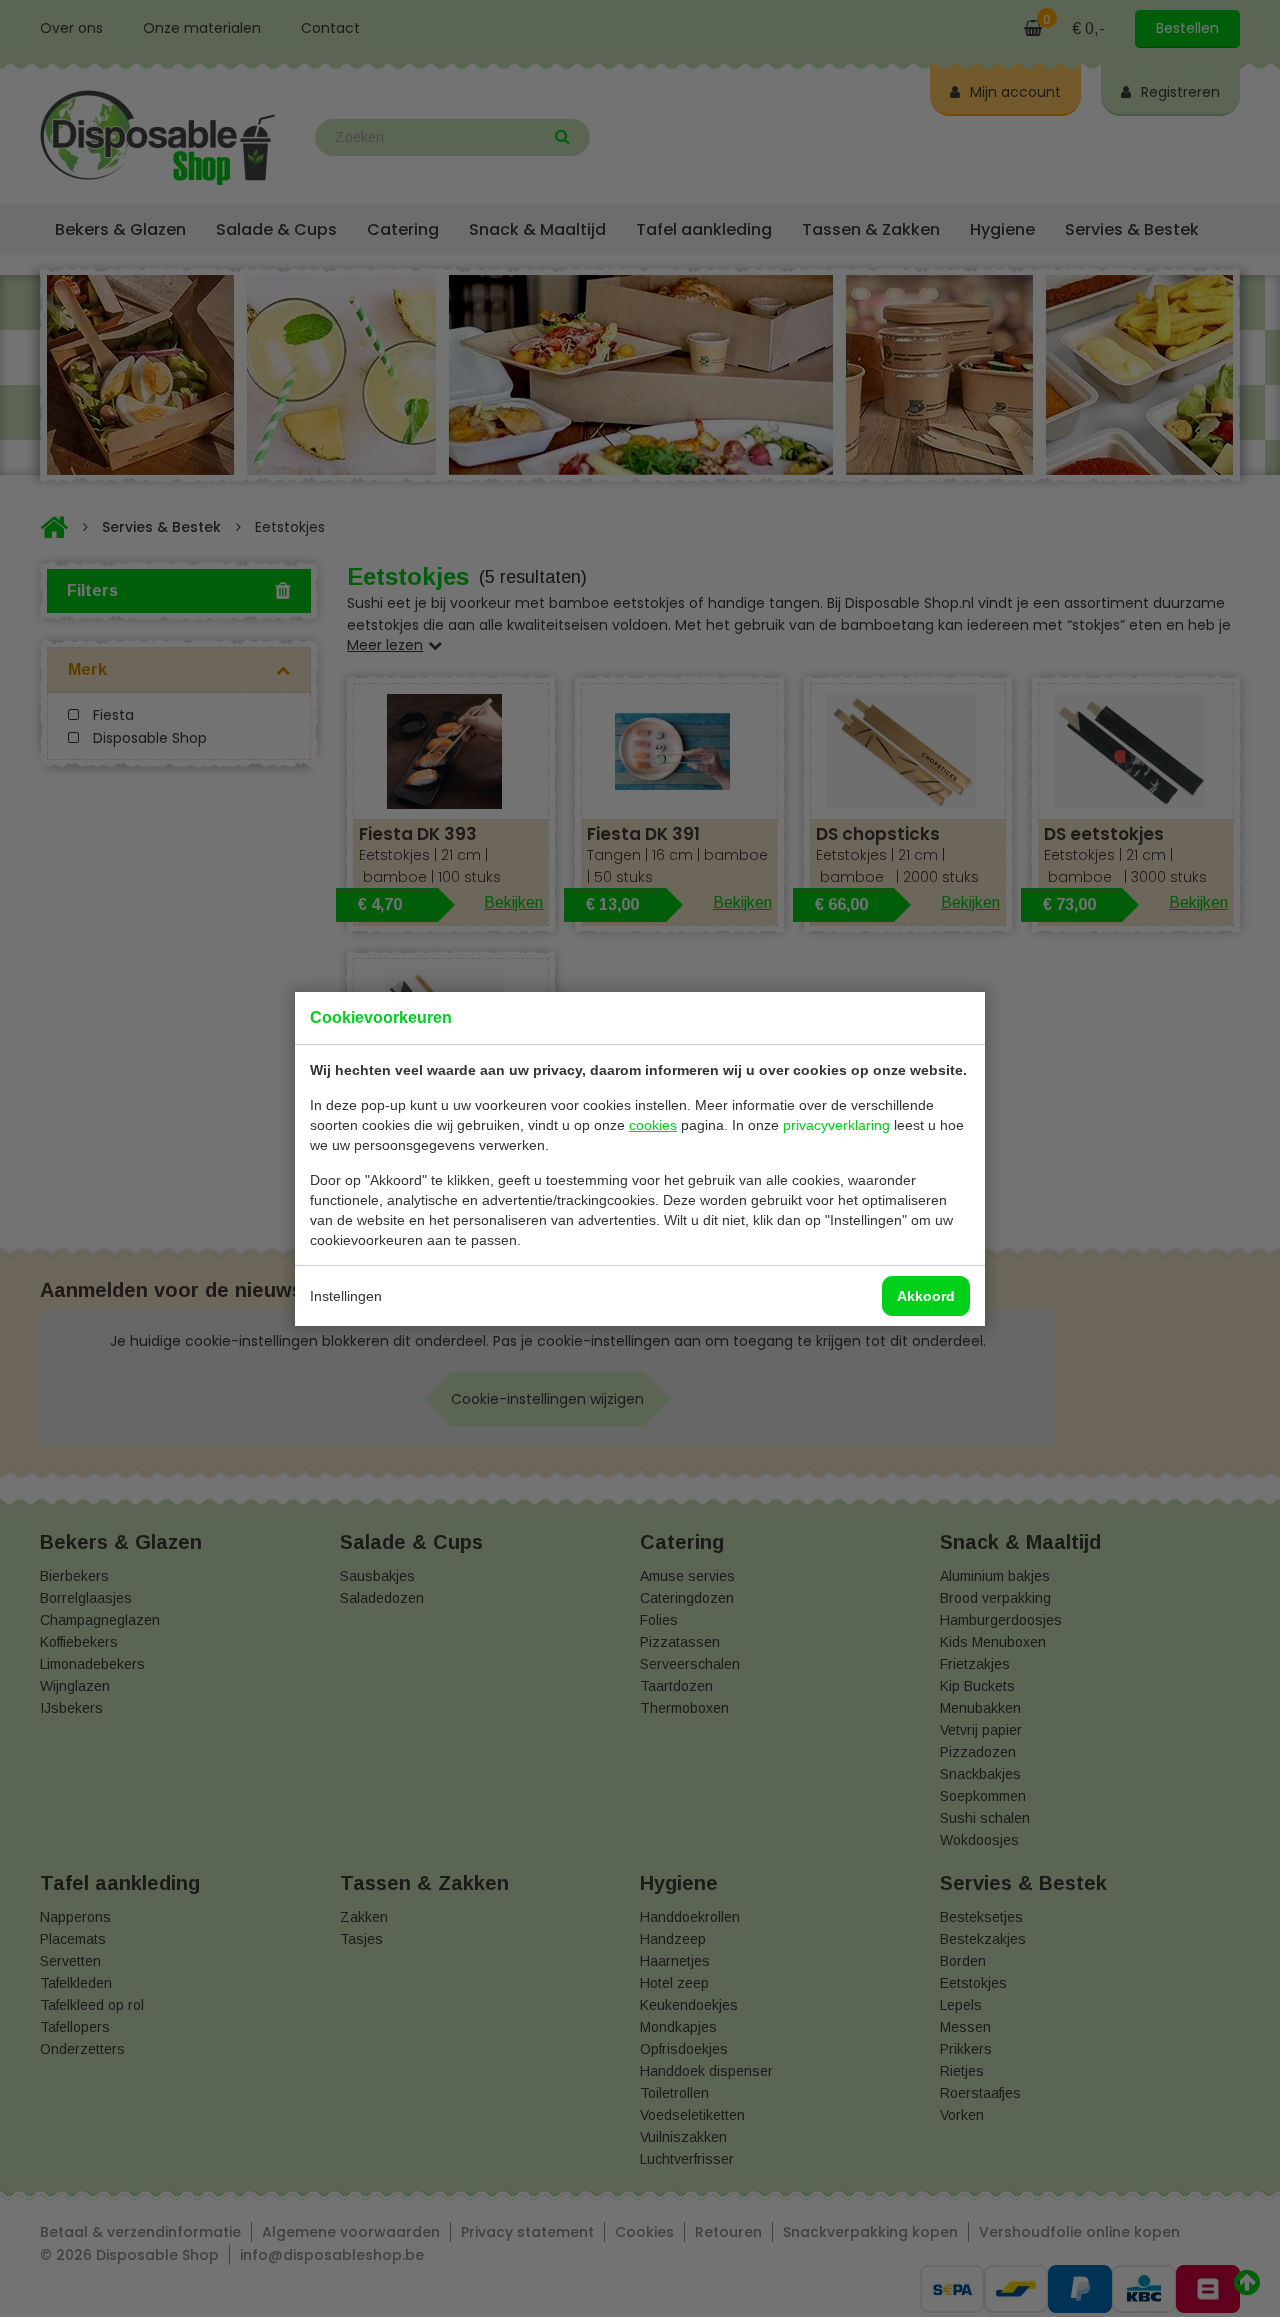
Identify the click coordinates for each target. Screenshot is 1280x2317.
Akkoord (926, 1296)
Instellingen (346, 1296)
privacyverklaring (836, 1125)
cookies (653, 1125)
